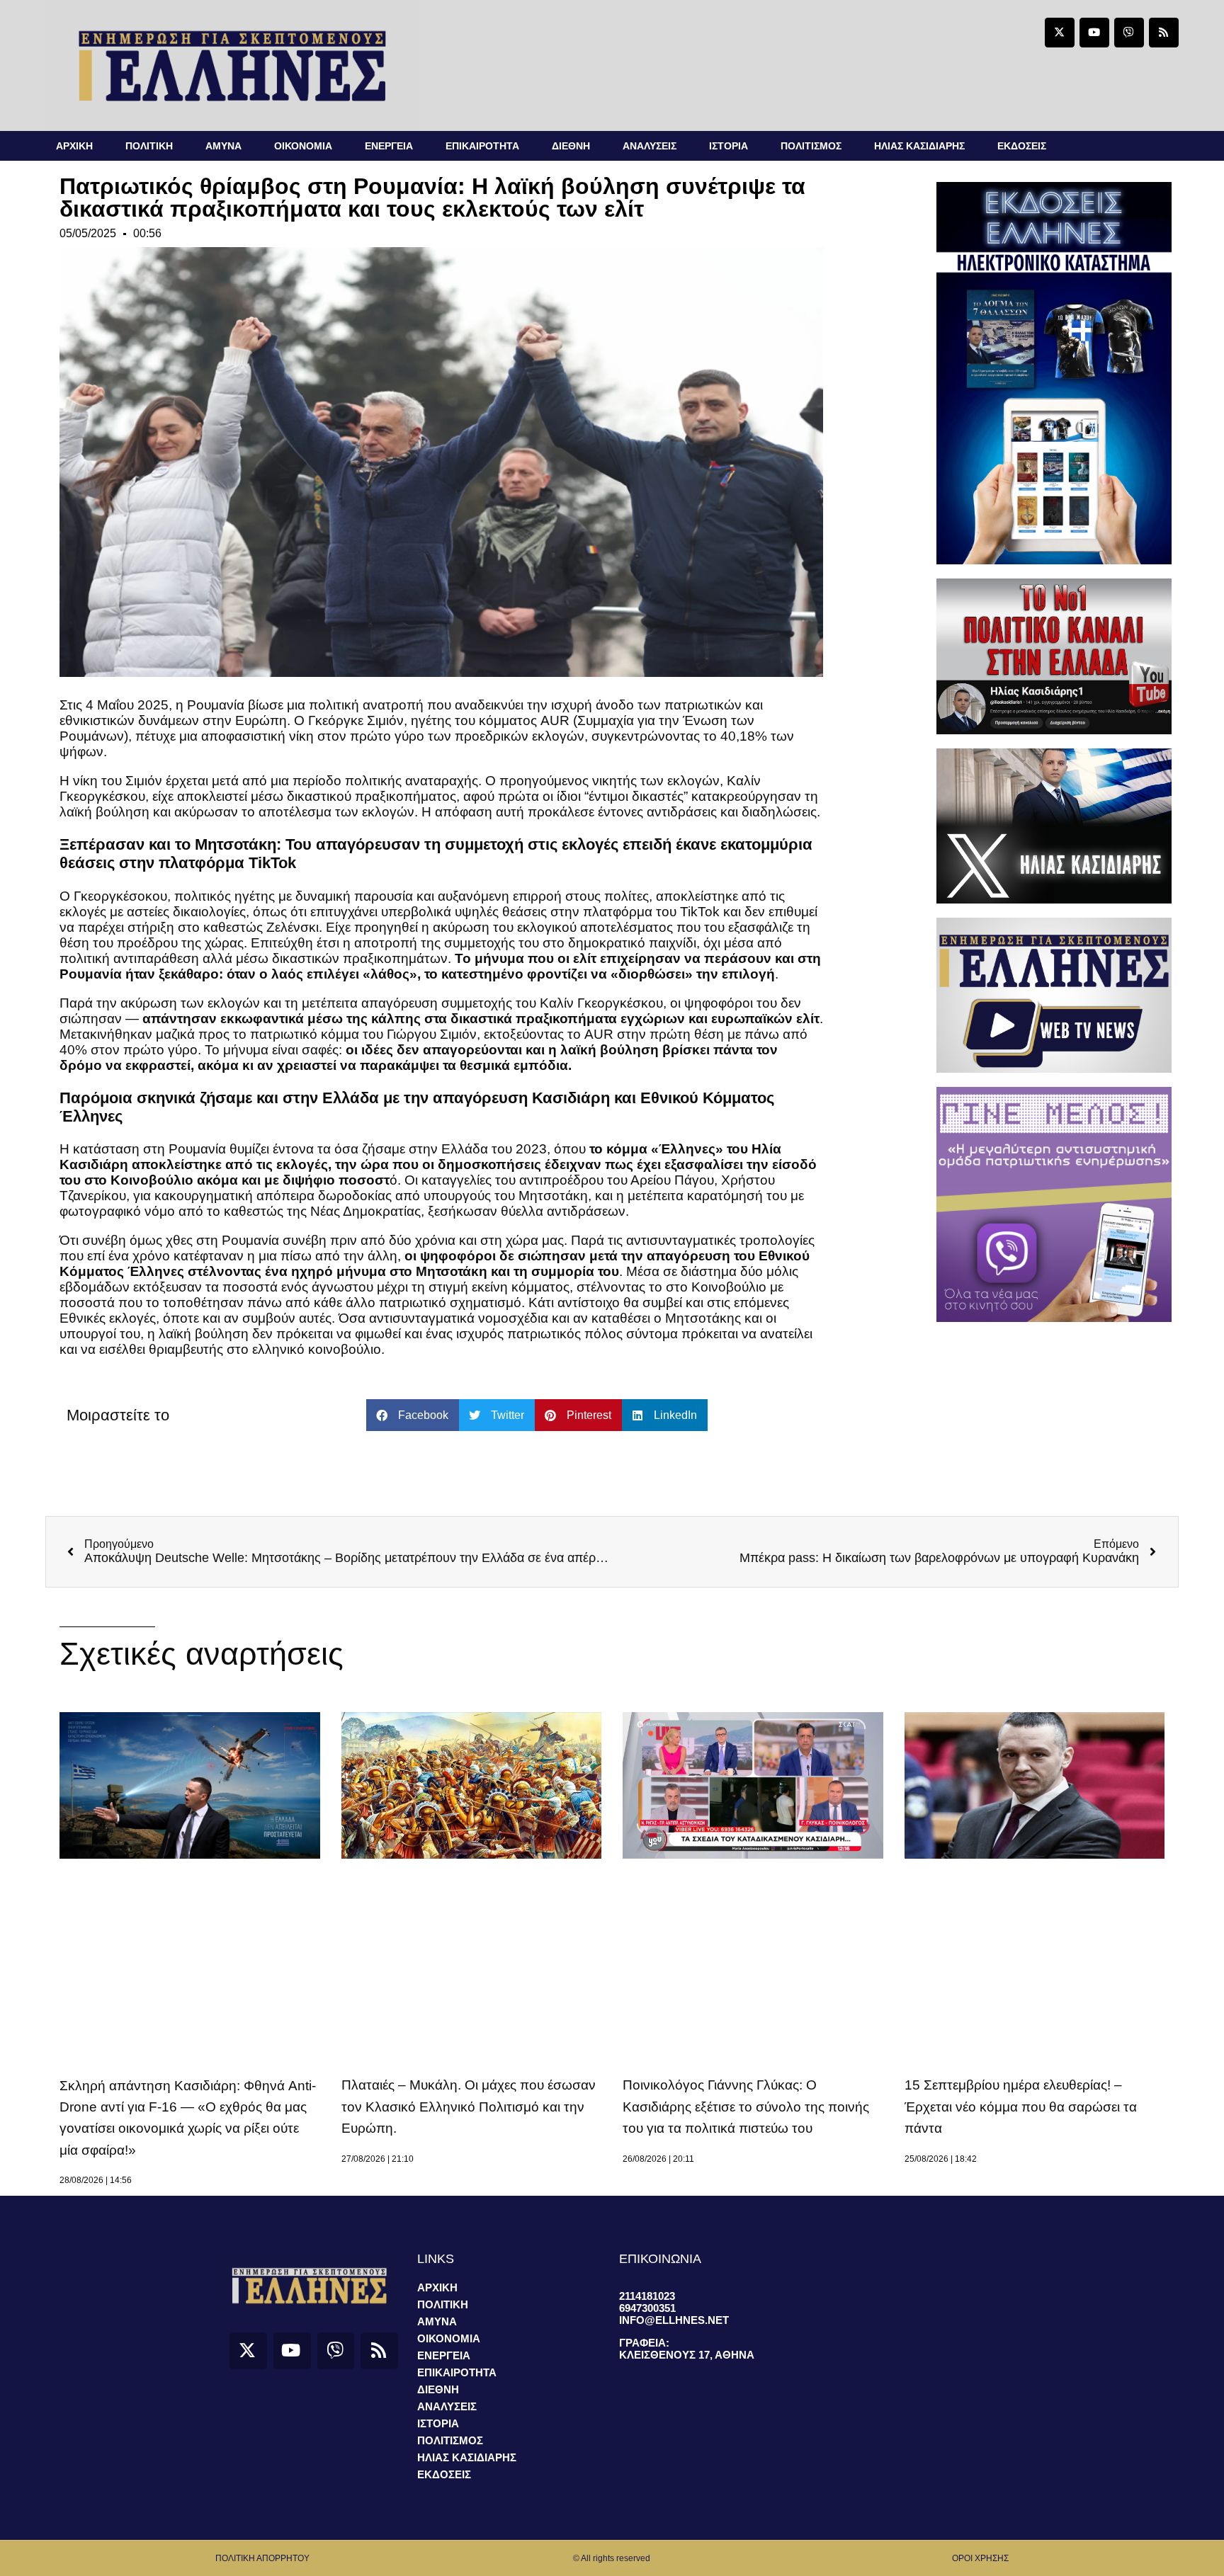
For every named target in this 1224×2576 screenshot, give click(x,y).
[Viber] (1129, 33)
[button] (413, 1415)
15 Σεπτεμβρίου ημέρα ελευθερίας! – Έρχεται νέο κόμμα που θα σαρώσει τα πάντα (1021, 2107)
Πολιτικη (149, 146)
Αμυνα (223, 146)
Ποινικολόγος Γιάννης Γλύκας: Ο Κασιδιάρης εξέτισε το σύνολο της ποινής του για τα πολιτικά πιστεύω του (746, 2107)
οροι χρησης (980, 2558)
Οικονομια (303, 146)
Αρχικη (74, 146)
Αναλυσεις (650, 146)
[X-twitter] (1060, 33)
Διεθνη (571, 146)
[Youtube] (1094, 33)
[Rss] (1164, 33)
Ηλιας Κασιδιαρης (919, 146)
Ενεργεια (389, 146)
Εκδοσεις (1022, 146)
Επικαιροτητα (482, 146)
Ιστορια (729, 146)
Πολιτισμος (811, 146)
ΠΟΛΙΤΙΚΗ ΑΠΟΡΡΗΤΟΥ (262, 2558)
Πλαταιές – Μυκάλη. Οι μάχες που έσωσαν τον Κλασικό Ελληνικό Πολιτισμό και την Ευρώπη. (469, 2107)
